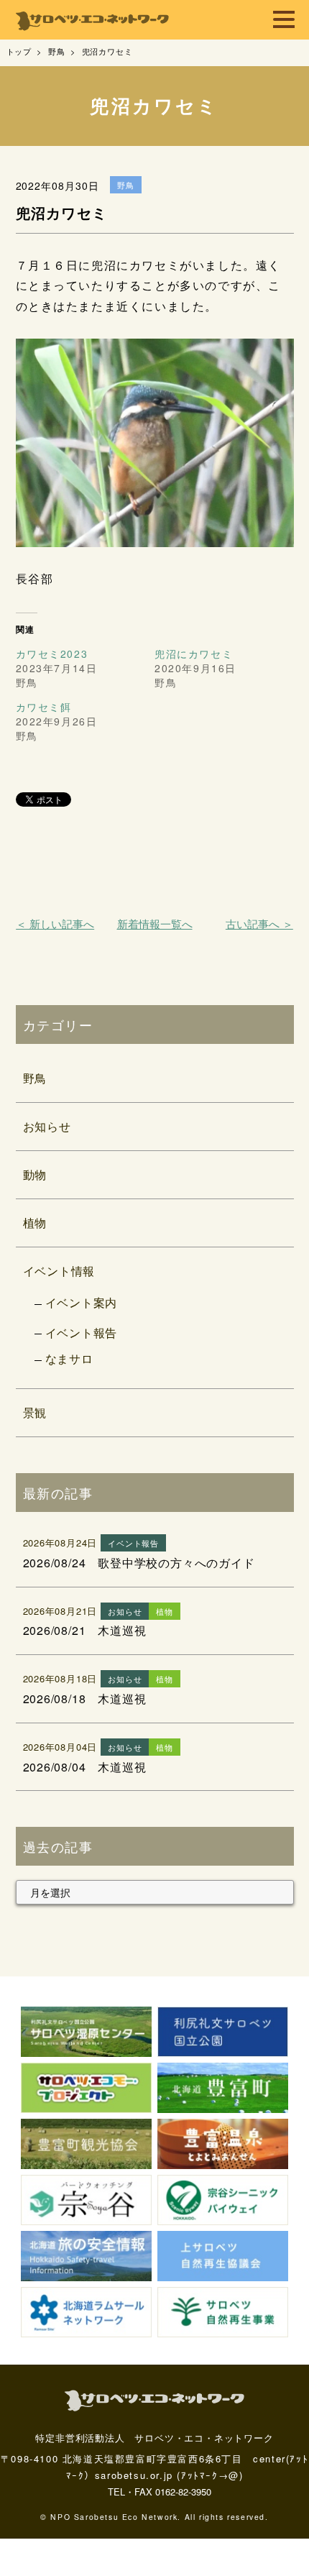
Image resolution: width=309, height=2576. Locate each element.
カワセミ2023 (52, 654)
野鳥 (35, 1078)
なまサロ (69, 1358)
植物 (35, 1223)
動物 (35, 1174)
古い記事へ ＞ (259, 923)
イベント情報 (59, 1271)
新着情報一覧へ (155, 923)
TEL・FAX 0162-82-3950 (160, 2492)
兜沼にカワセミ (194, 654)
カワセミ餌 (44, 707)
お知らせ (47, 1126)
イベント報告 (82, 1333)
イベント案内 (82, 1302)
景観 (35, 1412)
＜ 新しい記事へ (55, 923)
